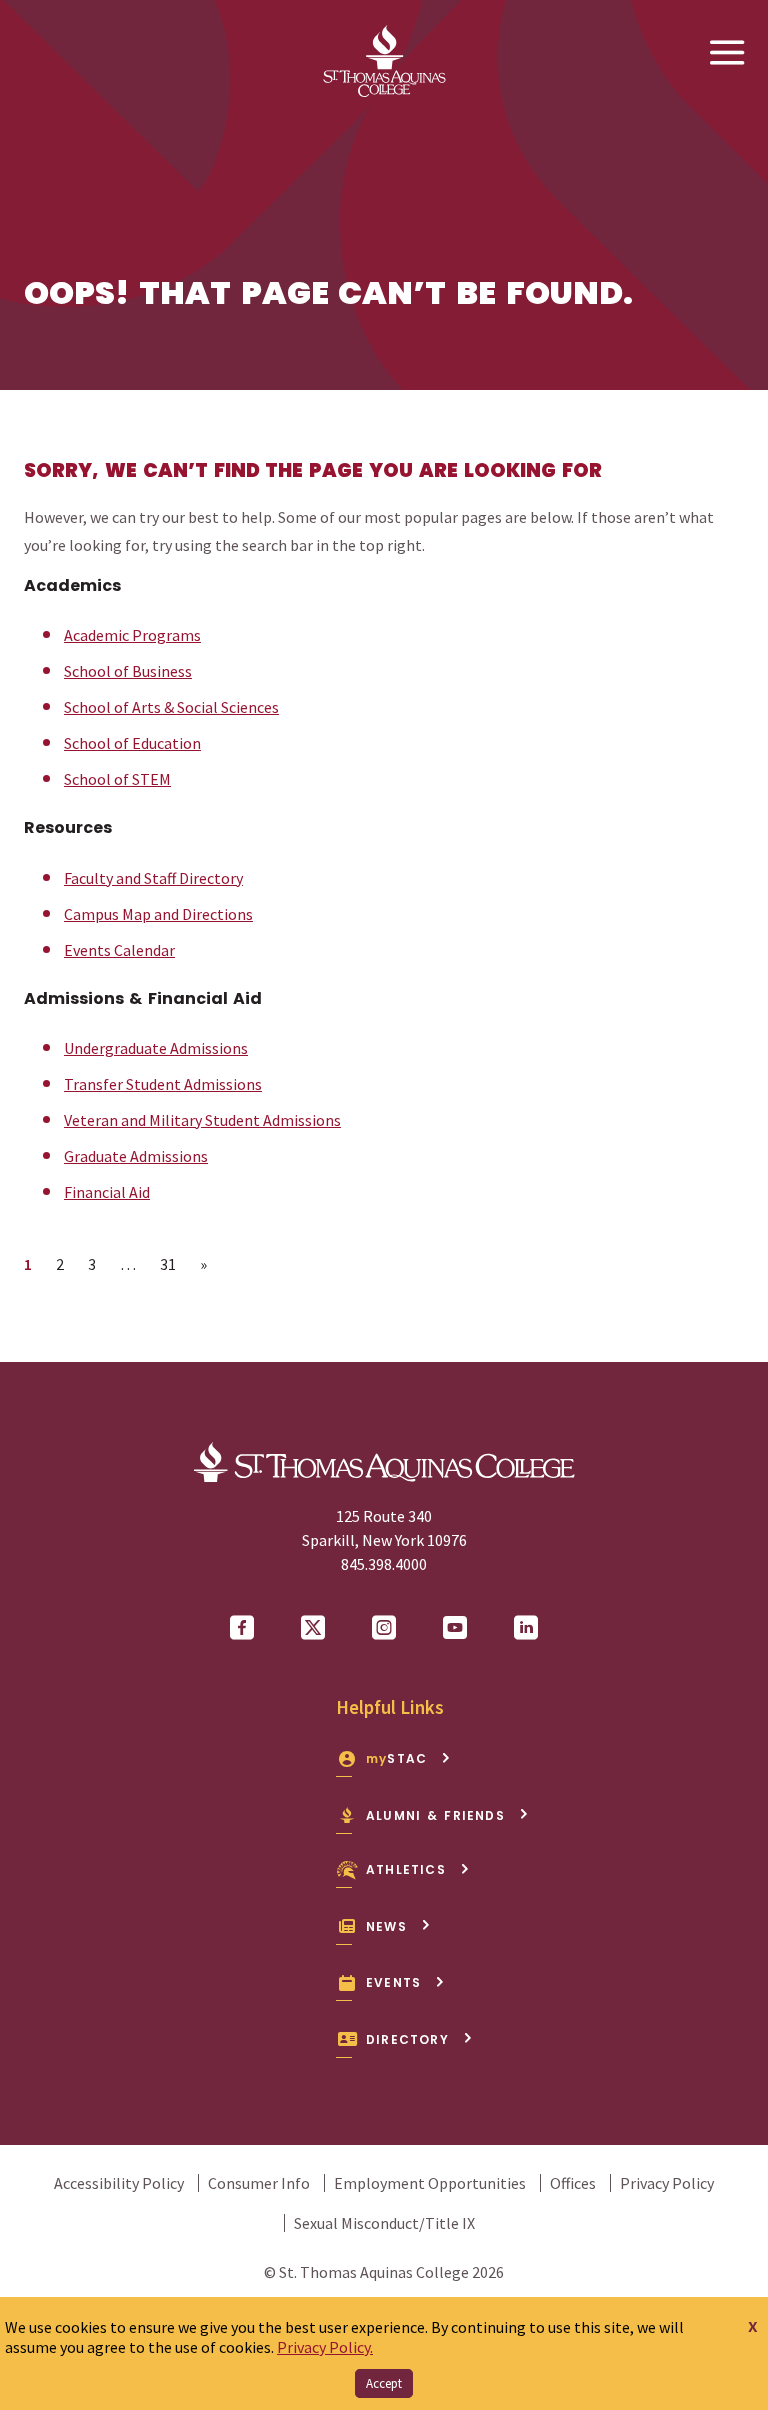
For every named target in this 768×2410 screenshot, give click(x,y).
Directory (407, 2039)
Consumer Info (259, 2183)
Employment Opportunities (430, 2183)
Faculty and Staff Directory (153, 878)
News (386, 1926)
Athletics (406, 1869)
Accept (384, 2383)
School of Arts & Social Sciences (171, 707)
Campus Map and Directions (158, 914)
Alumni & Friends (435, 1815)
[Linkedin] (526, 1628)
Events (393, 1982)
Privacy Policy (667, 2183)
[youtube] (455, 1628)
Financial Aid (107, 1192)
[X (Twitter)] (313, 1628)
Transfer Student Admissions (163, 1084)
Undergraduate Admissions (156, 1048)
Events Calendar (119, 950)
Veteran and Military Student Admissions (202, 1120)
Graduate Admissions (136, 1156)
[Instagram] (384, 1628)
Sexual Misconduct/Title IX (384, 2223)
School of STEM (117, 779)
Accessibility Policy (119, 2183)
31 (173, 1263)
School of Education (132, 743)
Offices (573, 2183)
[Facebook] (242, 1628)
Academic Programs (132, 635)
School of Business (128, 671)
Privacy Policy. (325, 2347)
